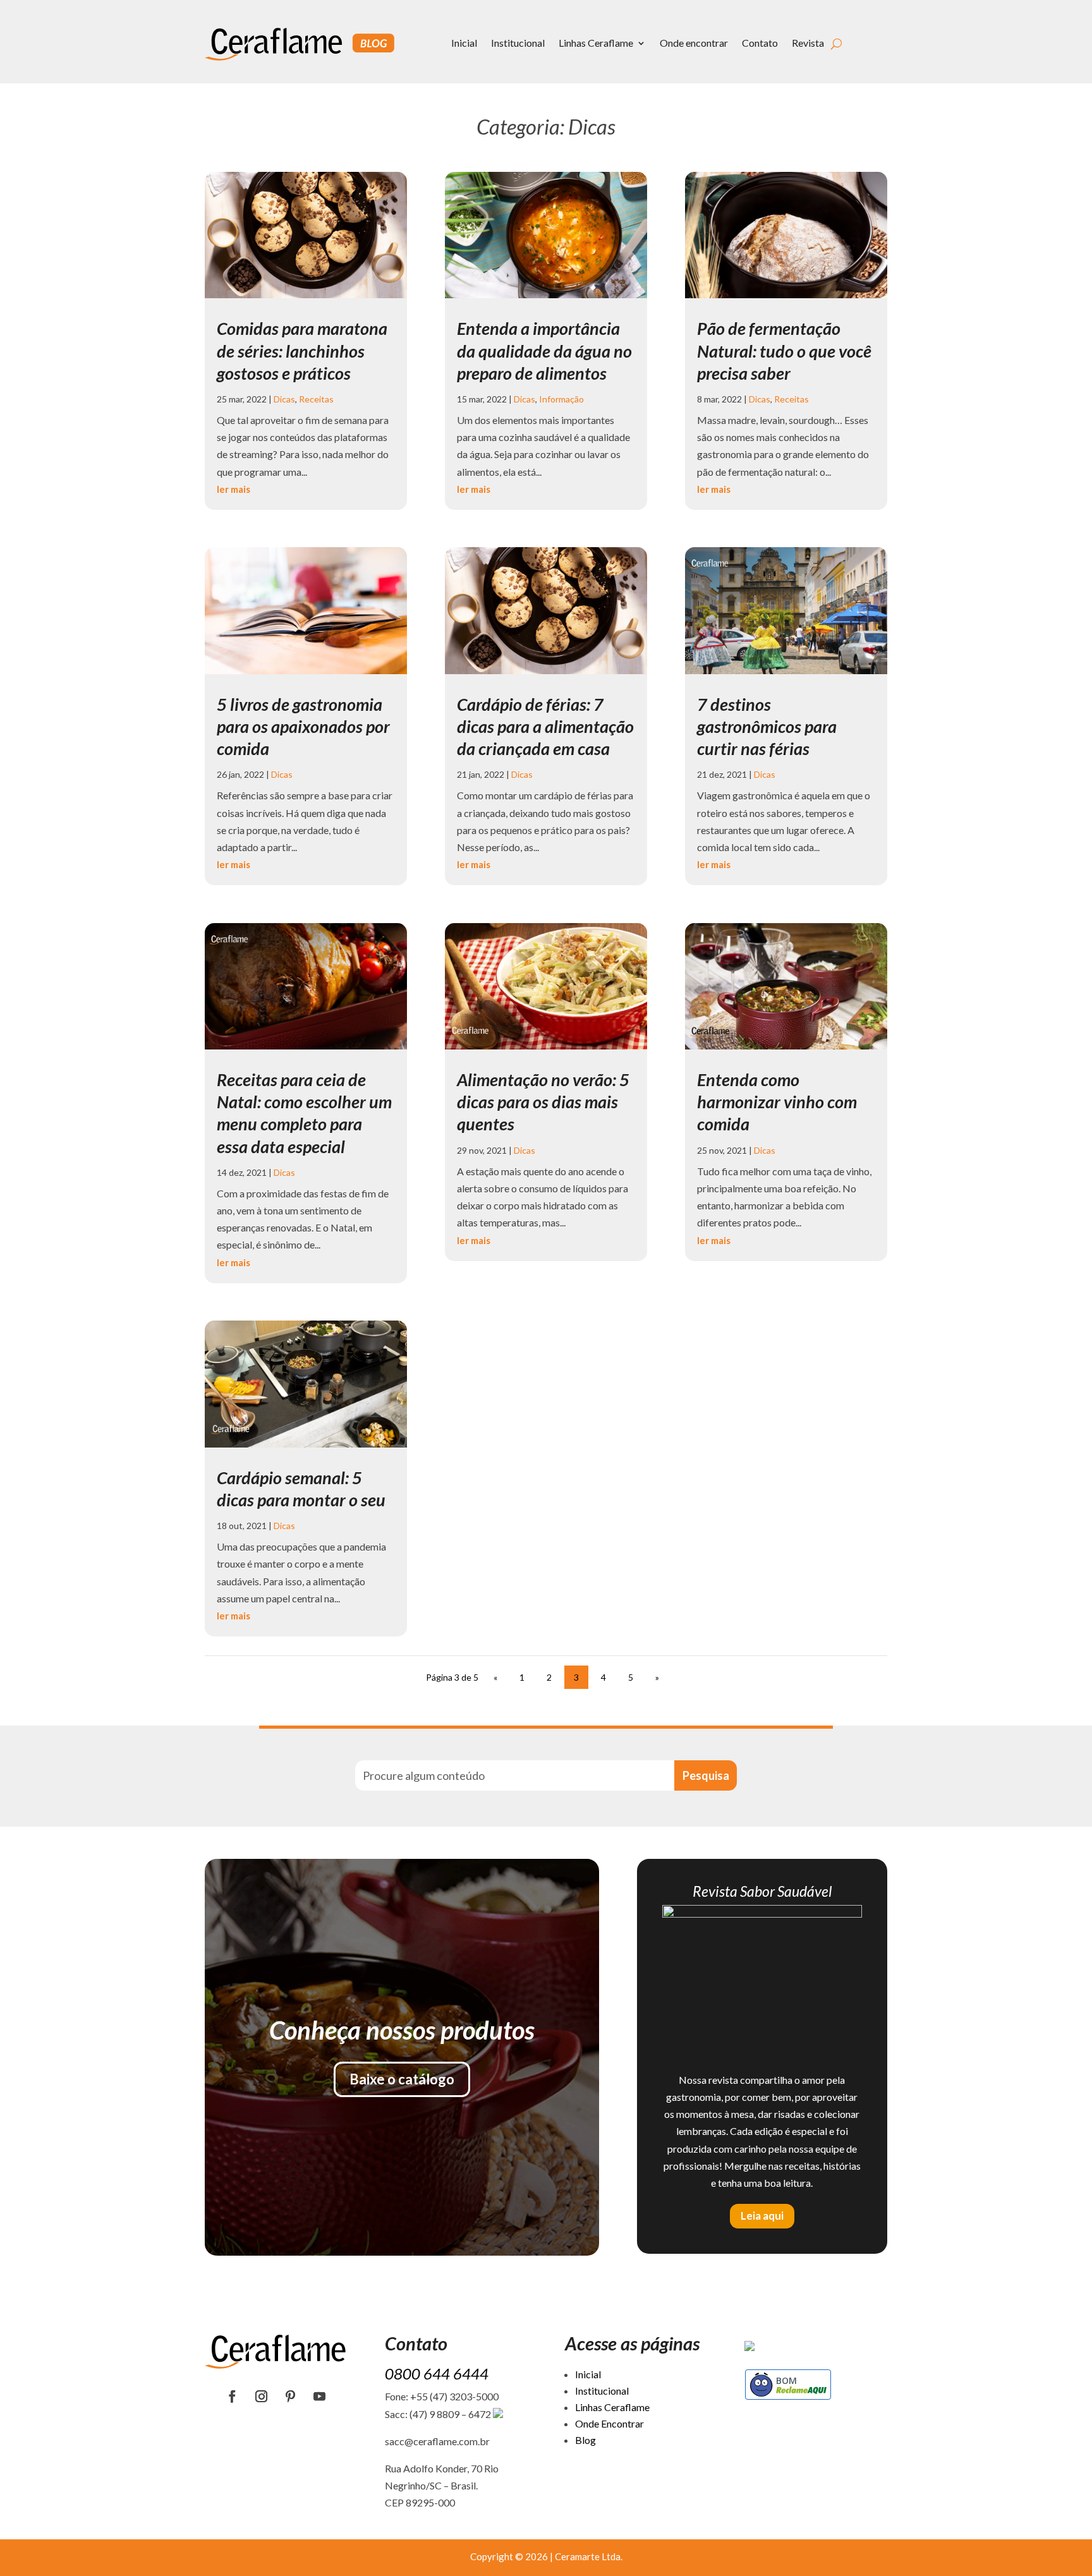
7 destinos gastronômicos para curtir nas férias (767, 726)
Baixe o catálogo (402, 2079)
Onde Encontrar (610, 2423)
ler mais (234, 489)
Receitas (316, 399)
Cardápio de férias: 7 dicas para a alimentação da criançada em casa (545, 726)
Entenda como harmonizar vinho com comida (777, 1102)
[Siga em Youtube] (320, 2397)
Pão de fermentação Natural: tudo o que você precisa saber (784, 350)
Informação (561, 399)
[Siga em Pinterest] (291, 2397)
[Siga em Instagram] (262, 2397)
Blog (585, 2440)
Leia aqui (762, 2216)
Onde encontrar (694, 43)
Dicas (284, 399)
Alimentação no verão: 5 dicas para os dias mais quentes (543, 1102)
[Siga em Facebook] (233, 2397)
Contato (760, 43)
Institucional (518, 43)
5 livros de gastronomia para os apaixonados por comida (303, 726)
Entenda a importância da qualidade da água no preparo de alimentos (544, 350)
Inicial (464, 43)
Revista (808, 43)
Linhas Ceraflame (596, 43)
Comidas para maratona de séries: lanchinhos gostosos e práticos (302, 350)
